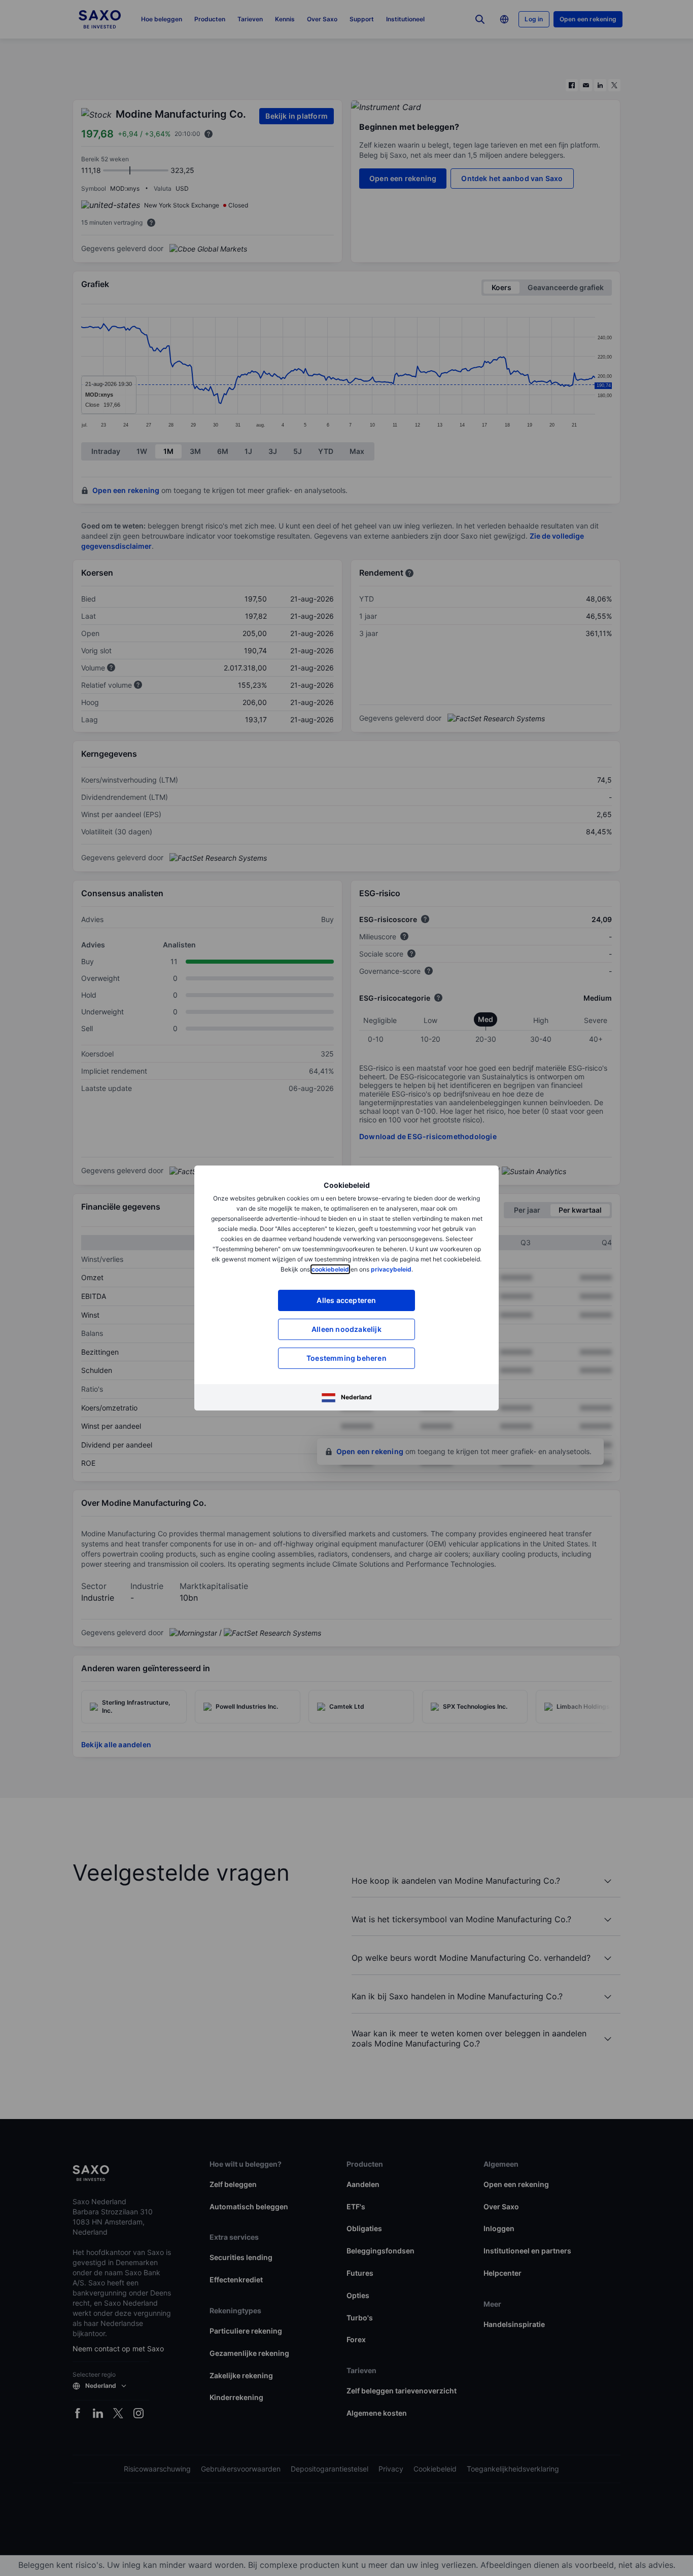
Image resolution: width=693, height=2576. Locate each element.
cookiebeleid (330, 1269)
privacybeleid (391, 1269)
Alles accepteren (346, 1300)
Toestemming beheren (346, 1358)
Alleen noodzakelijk (346, 1329)
